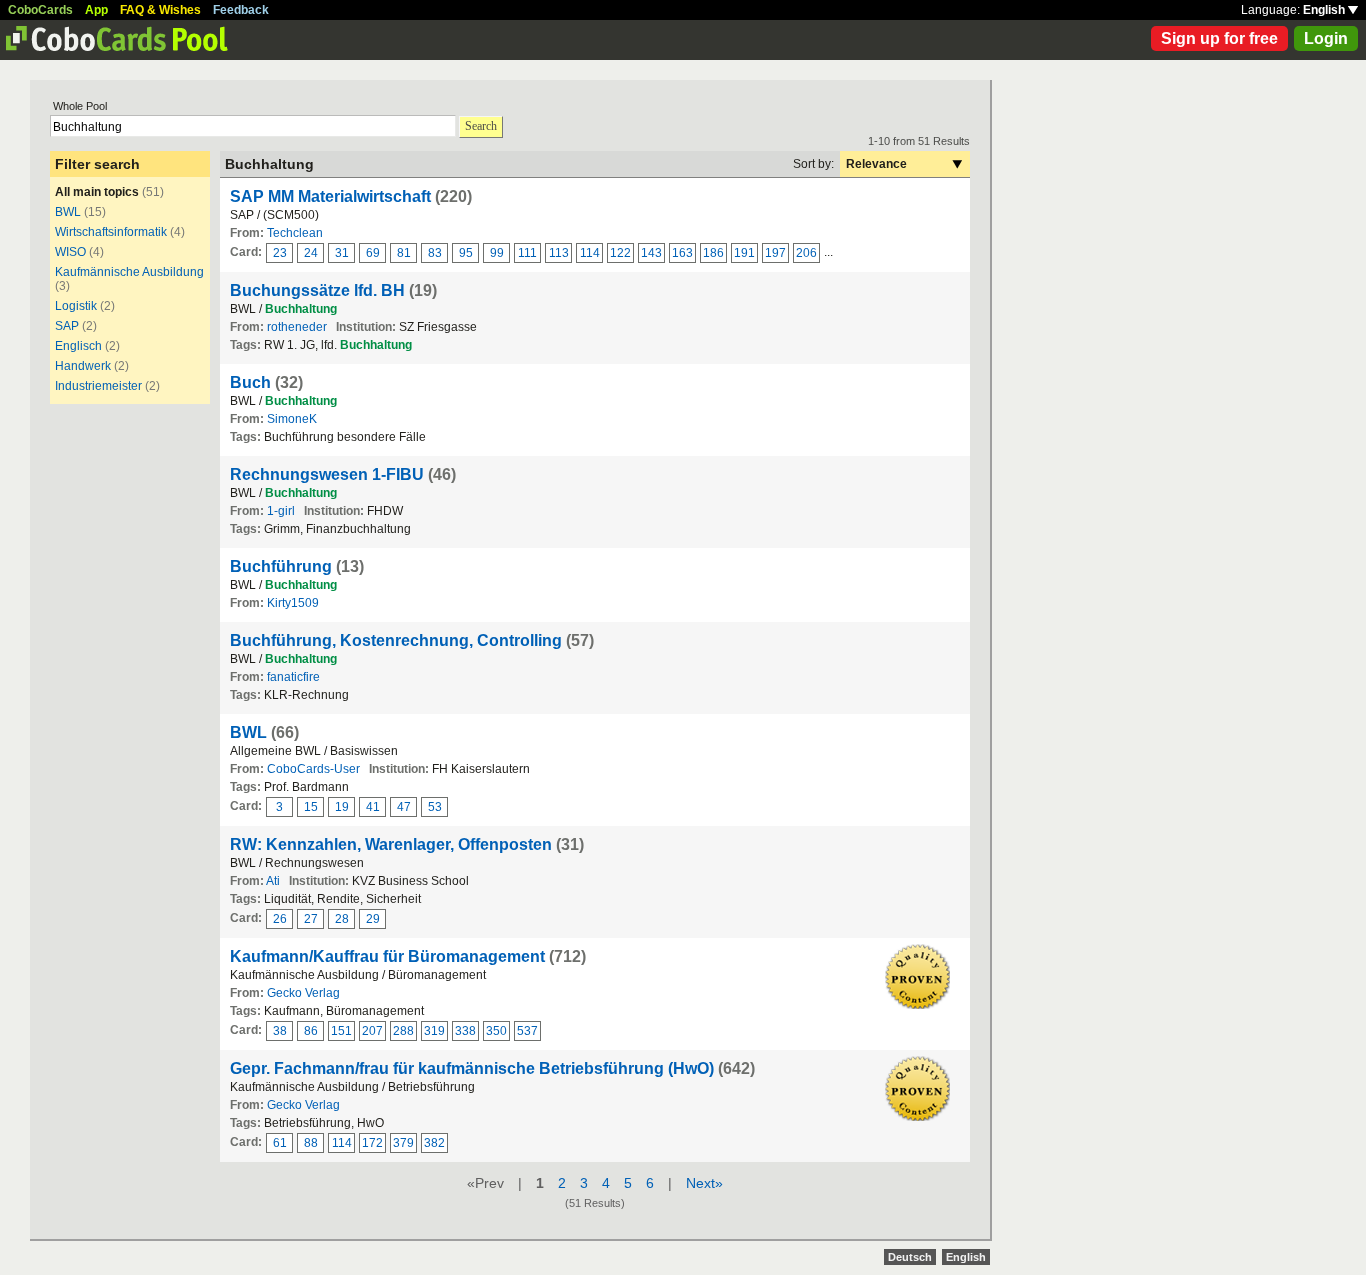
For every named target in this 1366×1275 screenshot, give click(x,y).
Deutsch (910, 1257)
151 (341, 1031)
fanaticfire (293, 677)
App (96, 10)
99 (497, 253)
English (1325, 10)
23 (280, 253)
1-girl (281, 511)
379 (403, 1143)
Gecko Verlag (303, 993)
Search (481, 126)
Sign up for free (1219, 38)
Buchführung (281, 566)
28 (342, 919)
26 (280, 919)
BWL (68, 212)
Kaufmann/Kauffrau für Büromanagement (387, 956)
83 (435, 253)
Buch (250, 382)
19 (342, 807)
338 (465, 1031)
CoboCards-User (313, 769)
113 (559, 253)
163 (682, 253)
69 (373, 253)
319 (434, 1031)
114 (590, 253)
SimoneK (292, 419)
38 (280, 1031)
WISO (70, 252)
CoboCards (40, 10)
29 (373, 919)
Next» (704, 1183)
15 (311, 807)
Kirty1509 (293, 603)
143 (651, 253)
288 (403, 1031)
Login (1326, 38)
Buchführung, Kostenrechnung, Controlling (396, 640)
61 (280, 1143)
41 (373, 807)
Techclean (295, 233)
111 (527, 253)
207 (372, 1031)
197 (775, 253)
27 (311, 919)
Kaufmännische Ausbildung (129, 272)
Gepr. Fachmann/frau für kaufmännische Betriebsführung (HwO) (472, 1068)
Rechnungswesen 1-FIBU (327, 474)
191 (744, 253)
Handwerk (83, 366)
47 (404, 807)
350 (496, 1031)
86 (311, 1031)
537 (527, 1031)
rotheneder (297, 327)
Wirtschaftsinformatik (111, 232)
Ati (273, 881)
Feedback (241, 10)
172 (372, 1143)
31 (342, 253)
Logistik (76, 306)
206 (806, 253)
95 (466, 253)
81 (404, 253)
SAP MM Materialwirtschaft (330, 196)
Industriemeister (98, 386)
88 (311, 1143)
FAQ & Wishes (160, 10)
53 (435, 807)
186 (713, 253)
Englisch (78, 346)
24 (311, 253)
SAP (67, 326)
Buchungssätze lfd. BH (317, 290)
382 (434, 1143)
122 (620, 253)
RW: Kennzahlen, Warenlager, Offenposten (391, 844)
